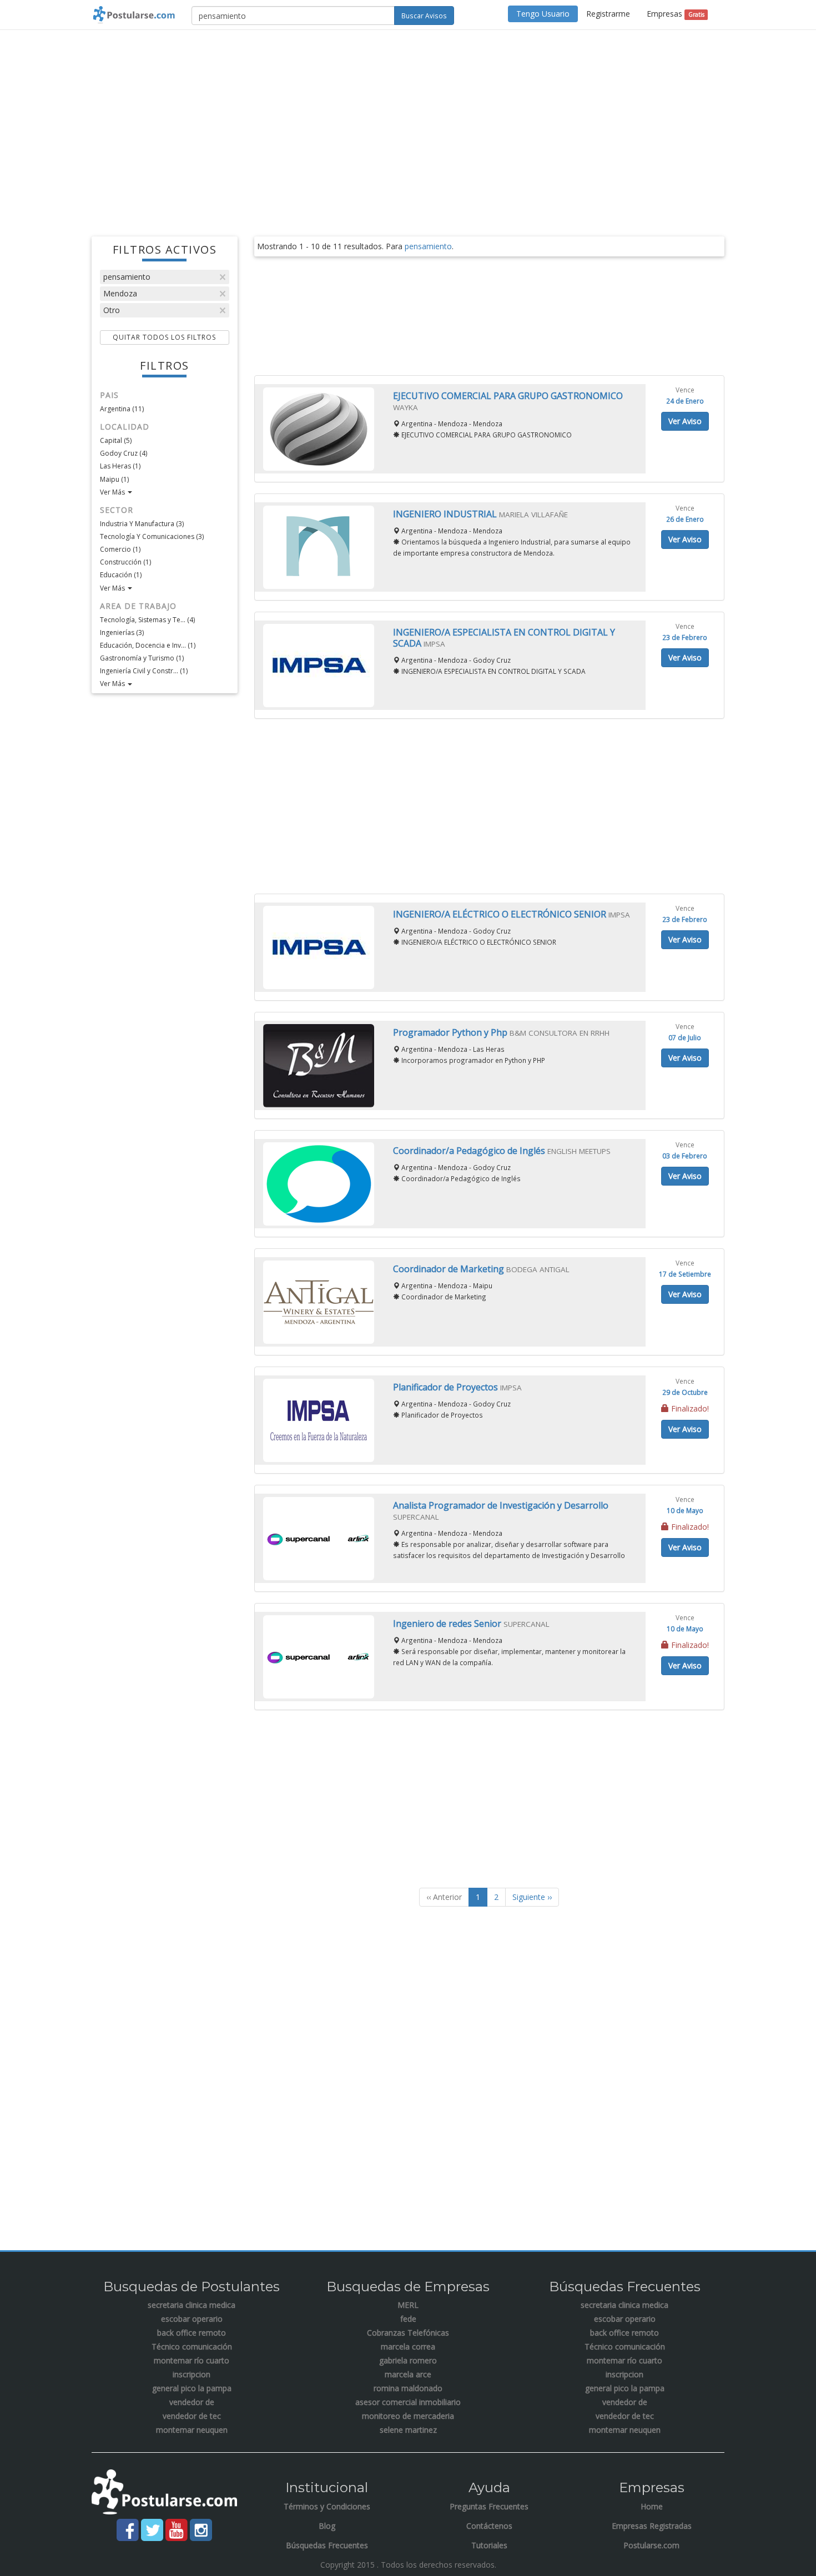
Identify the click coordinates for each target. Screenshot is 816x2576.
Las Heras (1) (120, 466)
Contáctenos (489, 2526)
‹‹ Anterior (444, 1897)
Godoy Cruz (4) (124, 453)
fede (408, 2319)
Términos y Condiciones (327, 2506)
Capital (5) (116, 440)
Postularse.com (651, 2545)
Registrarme (608, 14)
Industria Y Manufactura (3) (142, 524)
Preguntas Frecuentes (489, 2506)
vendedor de (192, 2402)
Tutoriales (489, 2545)
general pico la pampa (192, 2388)
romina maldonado (408, 2388)
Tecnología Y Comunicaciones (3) (152, 536)
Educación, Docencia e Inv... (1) (148, 645)
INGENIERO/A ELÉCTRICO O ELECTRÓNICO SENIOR (501, 914)
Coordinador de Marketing (450, 1269)
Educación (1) (121, 575)
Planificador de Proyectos (447, 1387)
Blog (327, 2526)
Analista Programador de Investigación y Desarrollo (501, 1505)
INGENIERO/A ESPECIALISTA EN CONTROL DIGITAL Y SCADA (504, 638)
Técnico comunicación (192, 2346)
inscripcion (192, 2374)
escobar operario (192, 2319)
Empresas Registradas (652, 2526)
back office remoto (192, 2333)
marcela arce (408, 2374)
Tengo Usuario (543, 14)
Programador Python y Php (451, 1032)
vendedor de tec (192, 2416)
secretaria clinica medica (192, 2305)
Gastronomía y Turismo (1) (142, 658)
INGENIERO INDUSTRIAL (446, 514)
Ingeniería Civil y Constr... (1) (144, 671)
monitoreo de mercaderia (408, 2416)
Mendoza (120, 293)
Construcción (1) (125, 562)
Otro (112, 310)
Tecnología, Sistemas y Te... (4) (147, 620)
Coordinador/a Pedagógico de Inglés (470, 1151)
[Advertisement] (408, 119)
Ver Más (113, 492)
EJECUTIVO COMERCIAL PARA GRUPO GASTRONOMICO (508, 396)
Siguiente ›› (532, 1897)
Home (652, 2506)
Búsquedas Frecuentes (327, 2545)
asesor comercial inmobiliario (408, 2402)
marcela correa (408, 2346)
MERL (408, 2305)
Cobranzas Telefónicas (408, 2333)
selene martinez (408, 2430)
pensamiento (127, 277)
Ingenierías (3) (122, 632)
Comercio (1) (120, 549)
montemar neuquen (192, 2430)
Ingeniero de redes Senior (448, 1624)
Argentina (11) (122, 409)
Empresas (675, 14)
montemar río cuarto (192, 2360)
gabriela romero (408, 2360)
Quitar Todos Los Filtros (164, 337)
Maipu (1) (114, 479)
